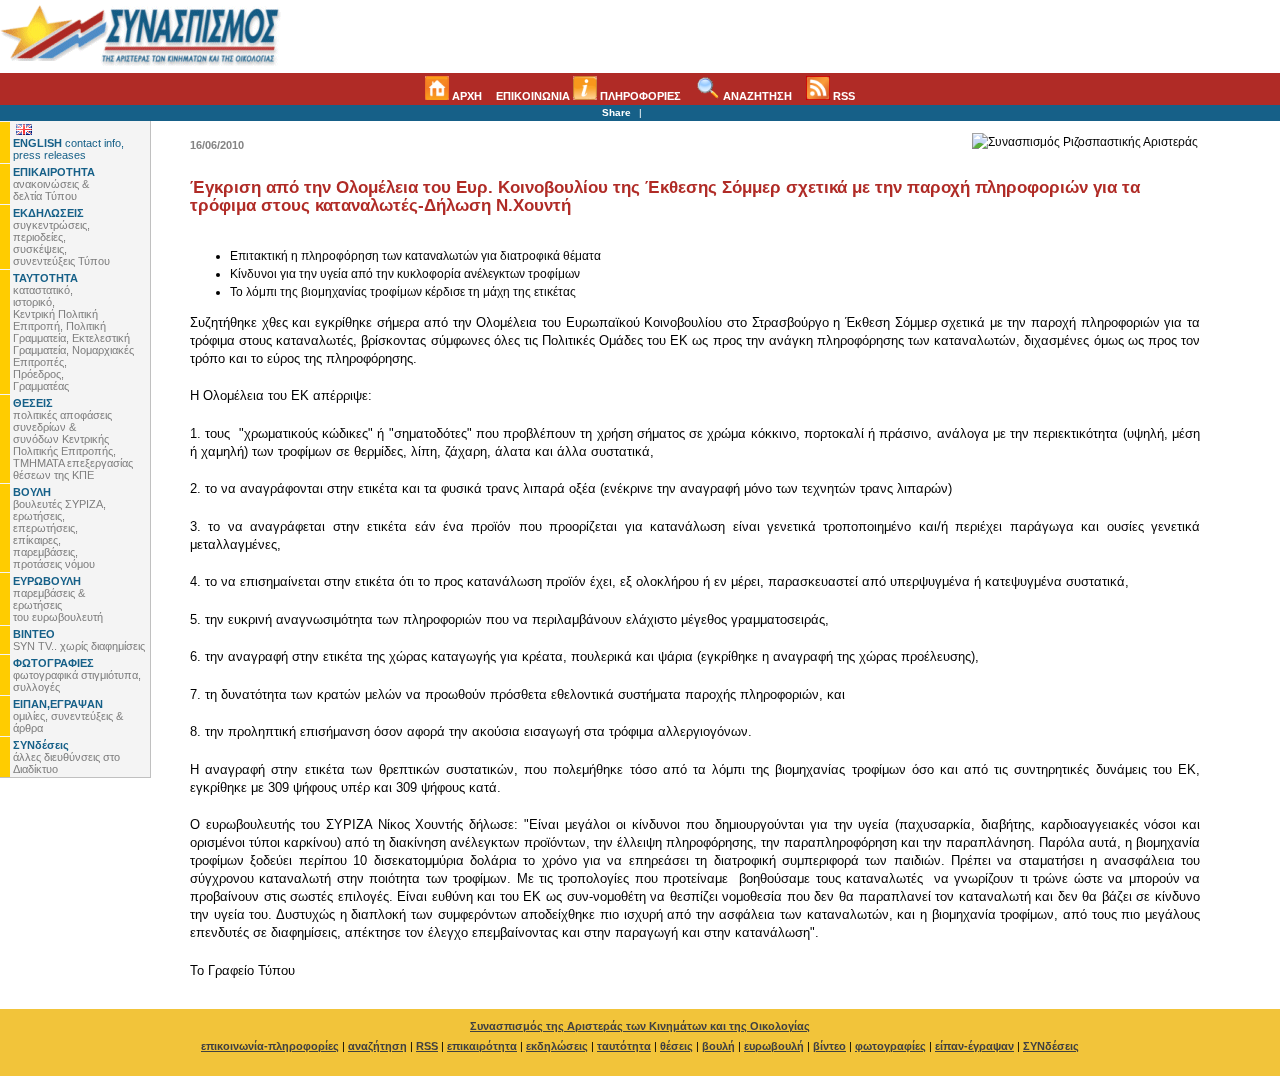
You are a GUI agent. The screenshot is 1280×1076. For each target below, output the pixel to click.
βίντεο (829, 1046)
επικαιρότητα (482, 1046)
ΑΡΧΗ (465, 96)
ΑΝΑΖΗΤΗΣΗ (756, 96)
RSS (842, 96)
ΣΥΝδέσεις (1051, 1046)
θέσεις (676, 1046)
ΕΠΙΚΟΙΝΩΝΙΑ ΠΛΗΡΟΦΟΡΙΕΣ (588, 96)
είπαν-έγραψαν (974, 1046)
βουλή (718, 1046)
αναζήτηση (377, 1046)
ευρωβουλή (774, 1046)
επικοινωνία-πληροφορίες (270, 1046)
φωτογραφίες (890, 1046)
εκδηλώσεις (557, 1046)
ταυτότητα (624, 1046)
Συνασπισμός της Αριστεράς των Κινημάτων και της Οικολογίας (640, 1026)
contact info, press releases (68, 149)
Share (616, 112)
